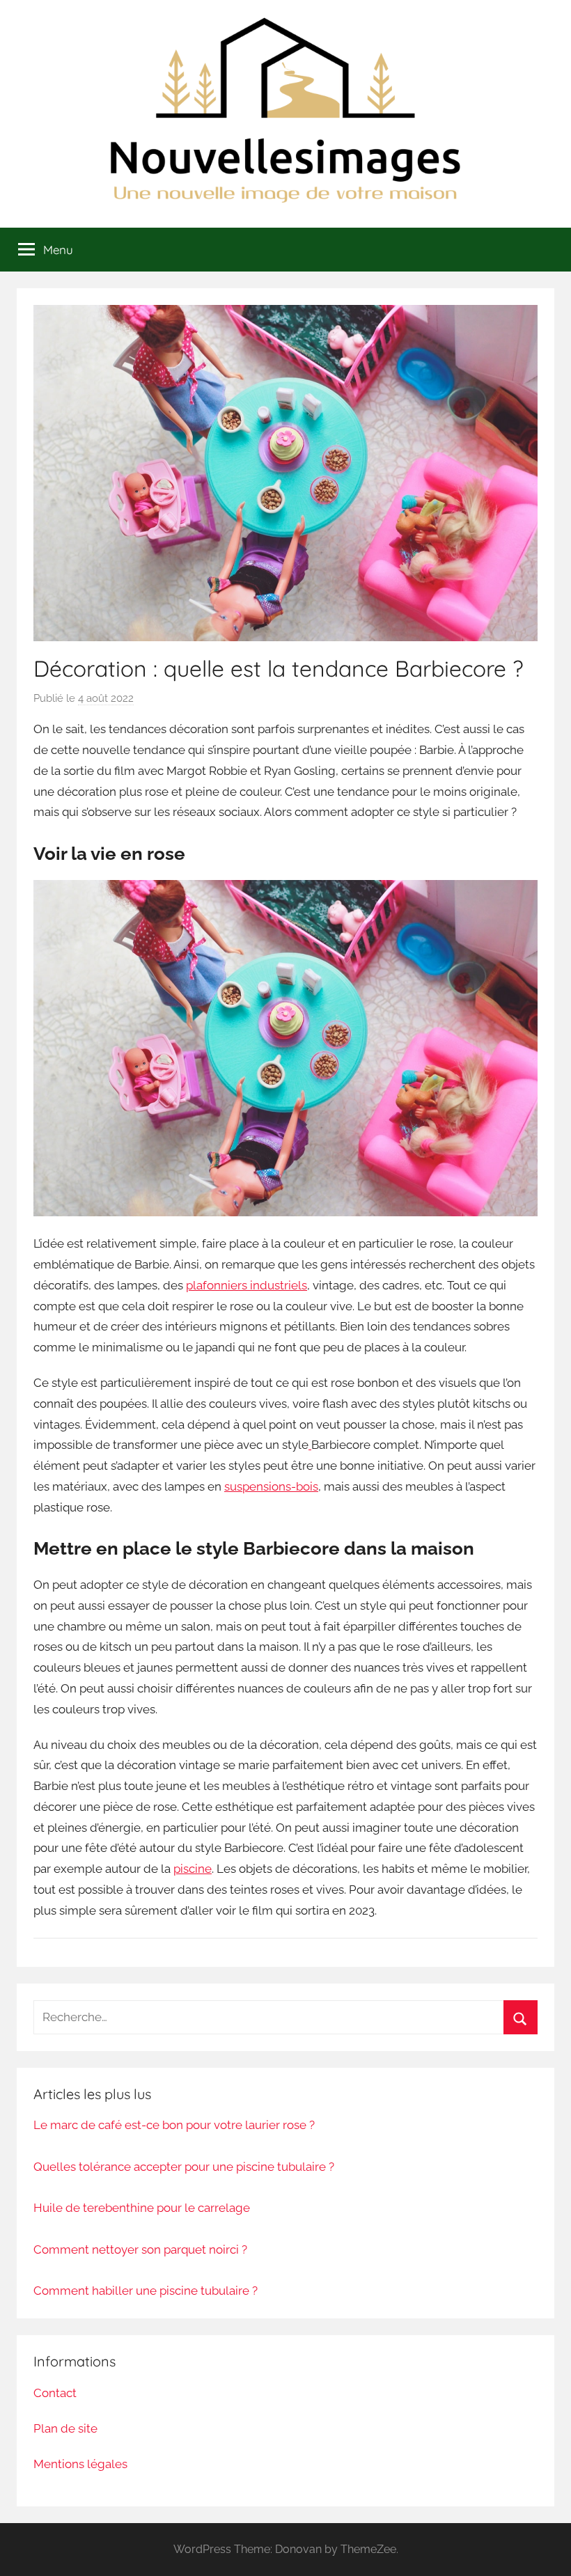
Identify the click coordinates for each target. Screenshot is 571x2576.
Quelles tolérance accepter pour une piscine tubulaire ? (184, 2167)
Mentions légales (80, 2464)
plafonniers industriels (247, 1285)
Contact (55, 2393)
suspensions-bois (271, 1486)
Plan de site (65, 2428)
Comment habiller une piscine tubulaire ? (146, 2291)
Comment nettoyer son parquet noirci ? (140, 2249)
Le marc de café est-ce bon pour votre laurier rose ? (174, 2125)
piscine (193, 1869)
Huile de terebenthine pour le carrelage (142, 2208)
